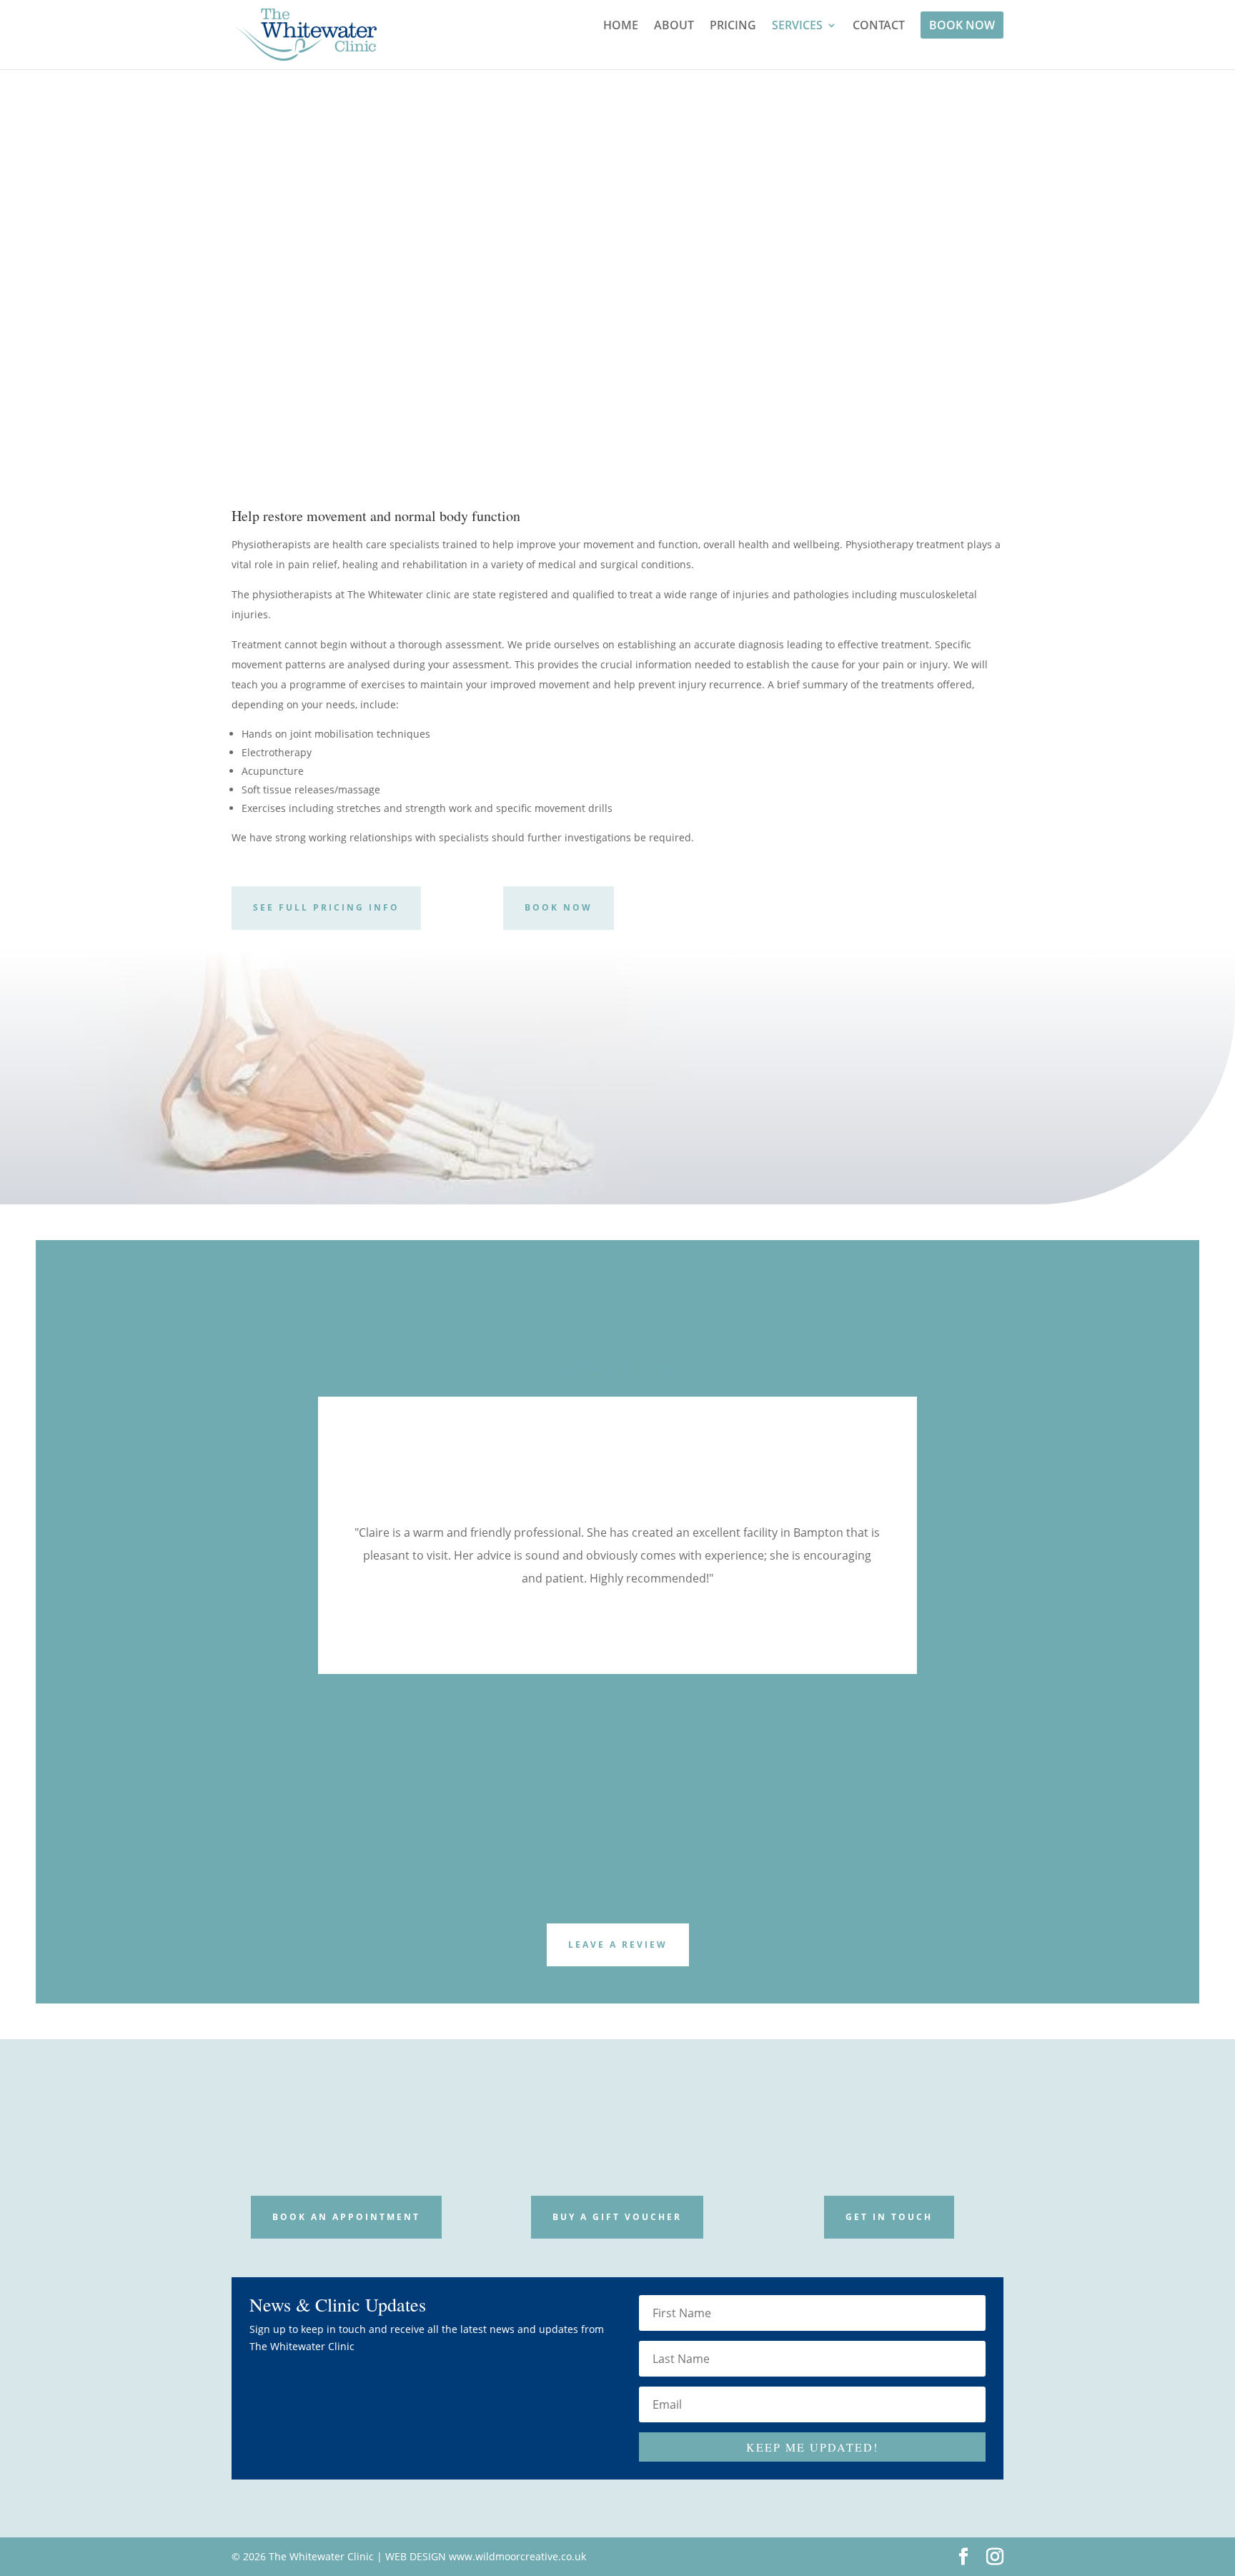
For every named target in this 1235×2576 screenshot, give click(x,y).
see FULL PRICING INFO (326, 907)
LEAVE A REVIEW (618, 1945)
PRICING (733, 26)
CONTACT (879, 26)
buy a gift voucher (617, 2217)
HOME (621, 26)
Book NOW (973, 275)
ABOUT (674, 26)
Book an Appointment (346, 2217)
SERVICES (797, 26)
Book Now (559, 907)
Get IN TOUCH (889, 2217)
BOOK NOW (962, 25)
